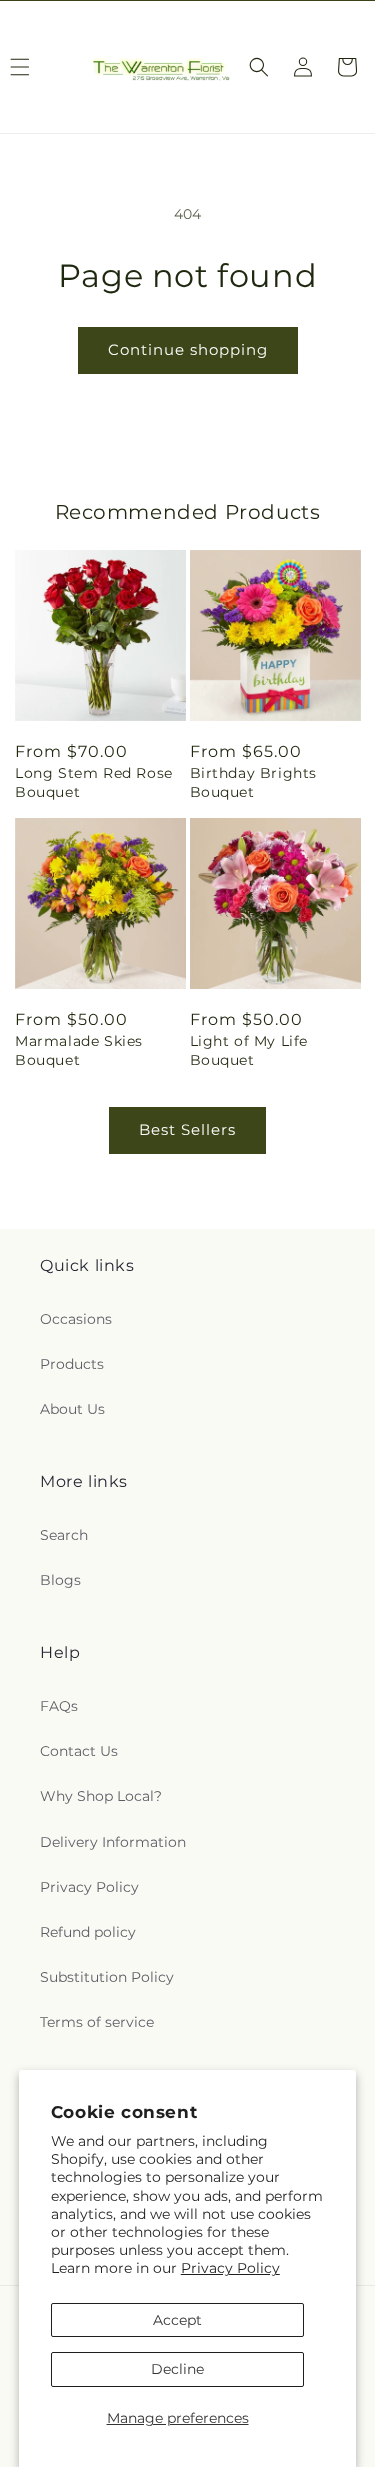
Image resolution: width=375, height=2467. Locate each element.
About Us (72, 1409)
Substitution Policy (107, 1977)
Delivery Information (113, 1842)
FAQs (59, 1706)
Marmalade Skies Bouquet (79, 1050)
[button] (259, 67)
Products (72, 1364)
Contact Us (79, 1751)
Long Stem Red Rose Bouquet (94, 782)
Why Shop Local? (101, 1796)
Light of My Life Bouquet (249, 1050)
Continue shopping (188, 349)
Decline (177, 2369)
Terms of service (97, 2022)
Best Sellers (187, 1129)
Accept (177, 2320)
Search (64, 1535)
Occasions (76, 1319)
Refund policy (88, 1932)
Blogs (60, 1580)
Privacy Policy (230, 2268)
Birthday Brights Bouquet (254, 782)
